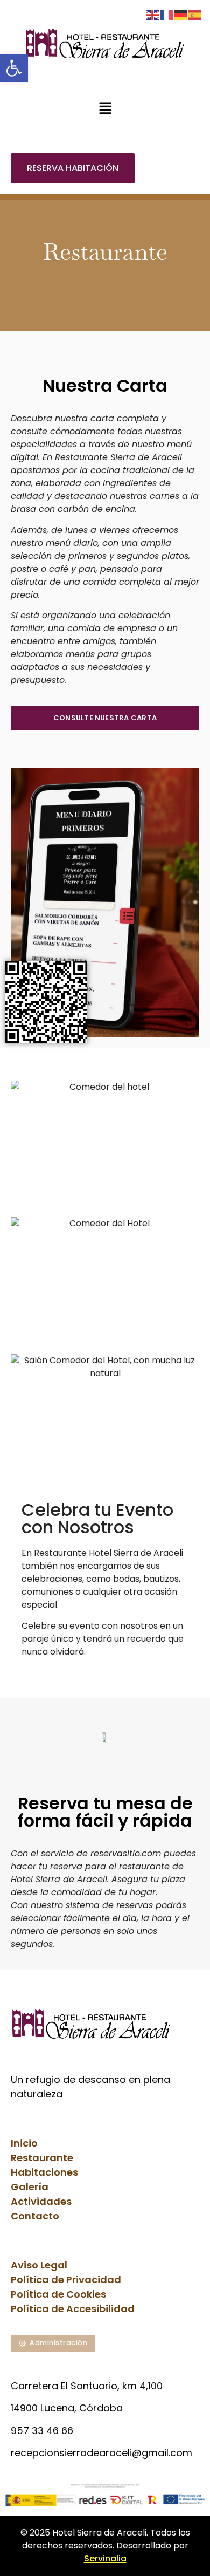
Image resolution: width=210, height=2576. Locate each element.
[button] (105, 109)
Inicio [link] (24, 2143)
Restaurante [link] (42, 2158)
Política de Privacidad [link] (66, 2280)
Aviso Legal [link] (39, 2265)
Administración (58, 2343)
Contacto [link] (35, 2216)
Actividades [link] (41, 2201)
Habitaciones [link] (44, 2172)
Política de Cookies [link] (58, 2294)
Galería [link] (30, 2187)
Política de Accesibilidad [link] (73, 2309)
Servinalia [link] (105, 2558)
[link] (14, 68)
